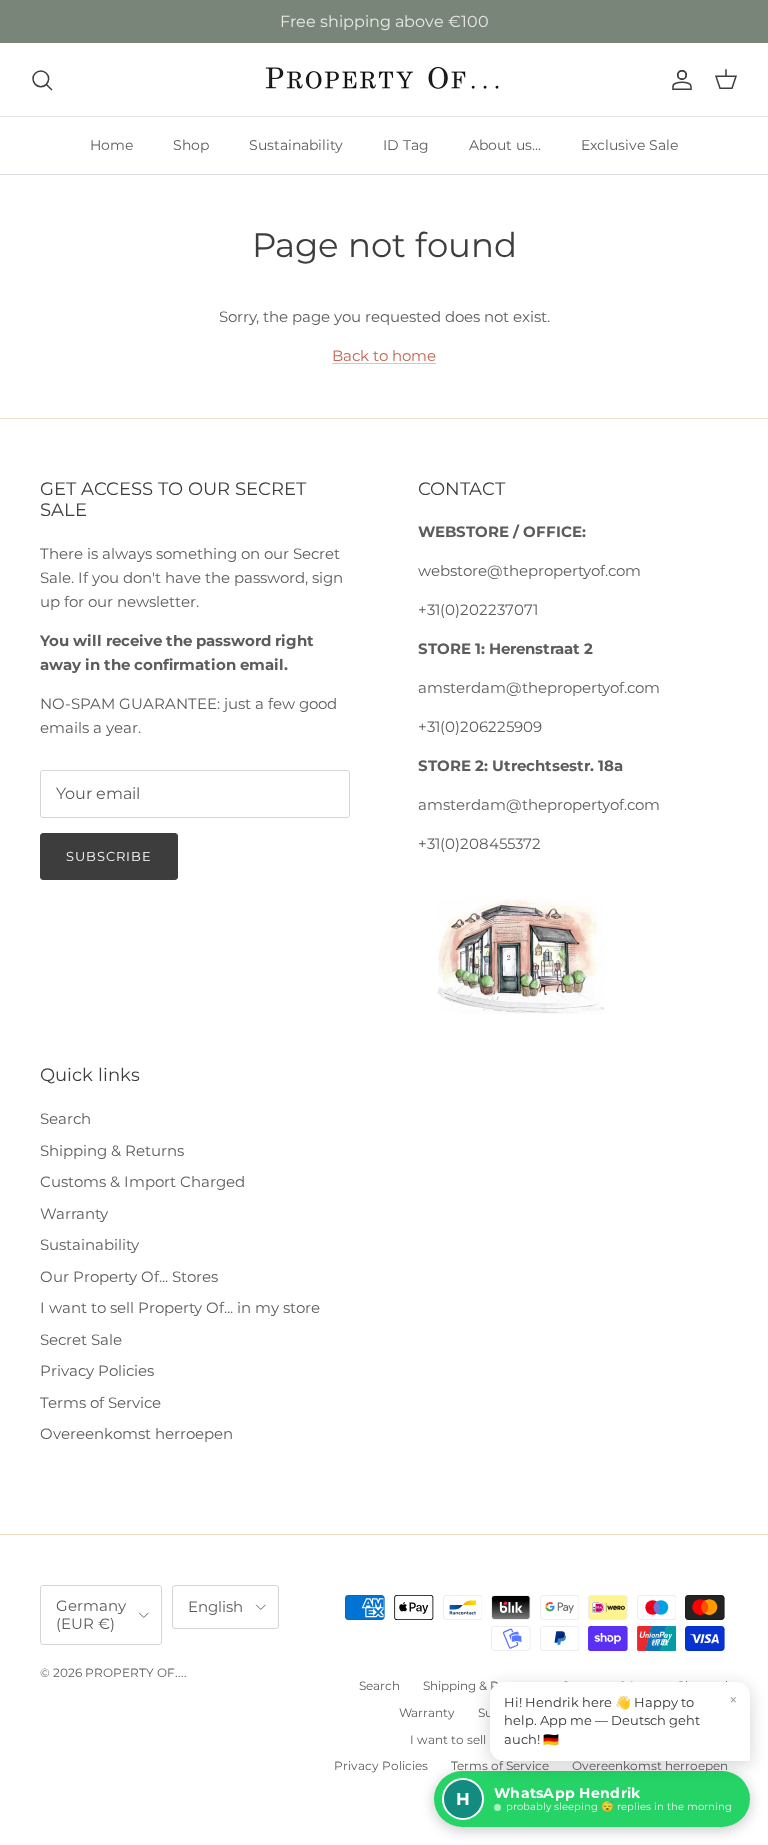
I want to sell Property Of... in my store (180, 1307)
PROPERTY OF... (134, 1672)
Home (111, 145)
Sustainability (296, 145)
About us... (505, 145)
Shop (191, 145)
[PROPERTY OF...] (384, 79)
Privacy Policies (97, 1370)
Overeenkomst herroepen (136, 1433)
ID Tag (406, 145)
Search (65, 1118)
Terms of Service (100, 1402)
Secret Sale (81, 1339)
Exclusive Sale (629, 145)
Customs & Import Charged (142, 1181)
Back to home (384, 355)
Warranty (74, 1213)
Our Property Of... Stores (129, 1276)
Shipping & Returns (112, 1150)
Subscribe (109, 856)
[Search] (42, 80)
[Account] (678, 80)
